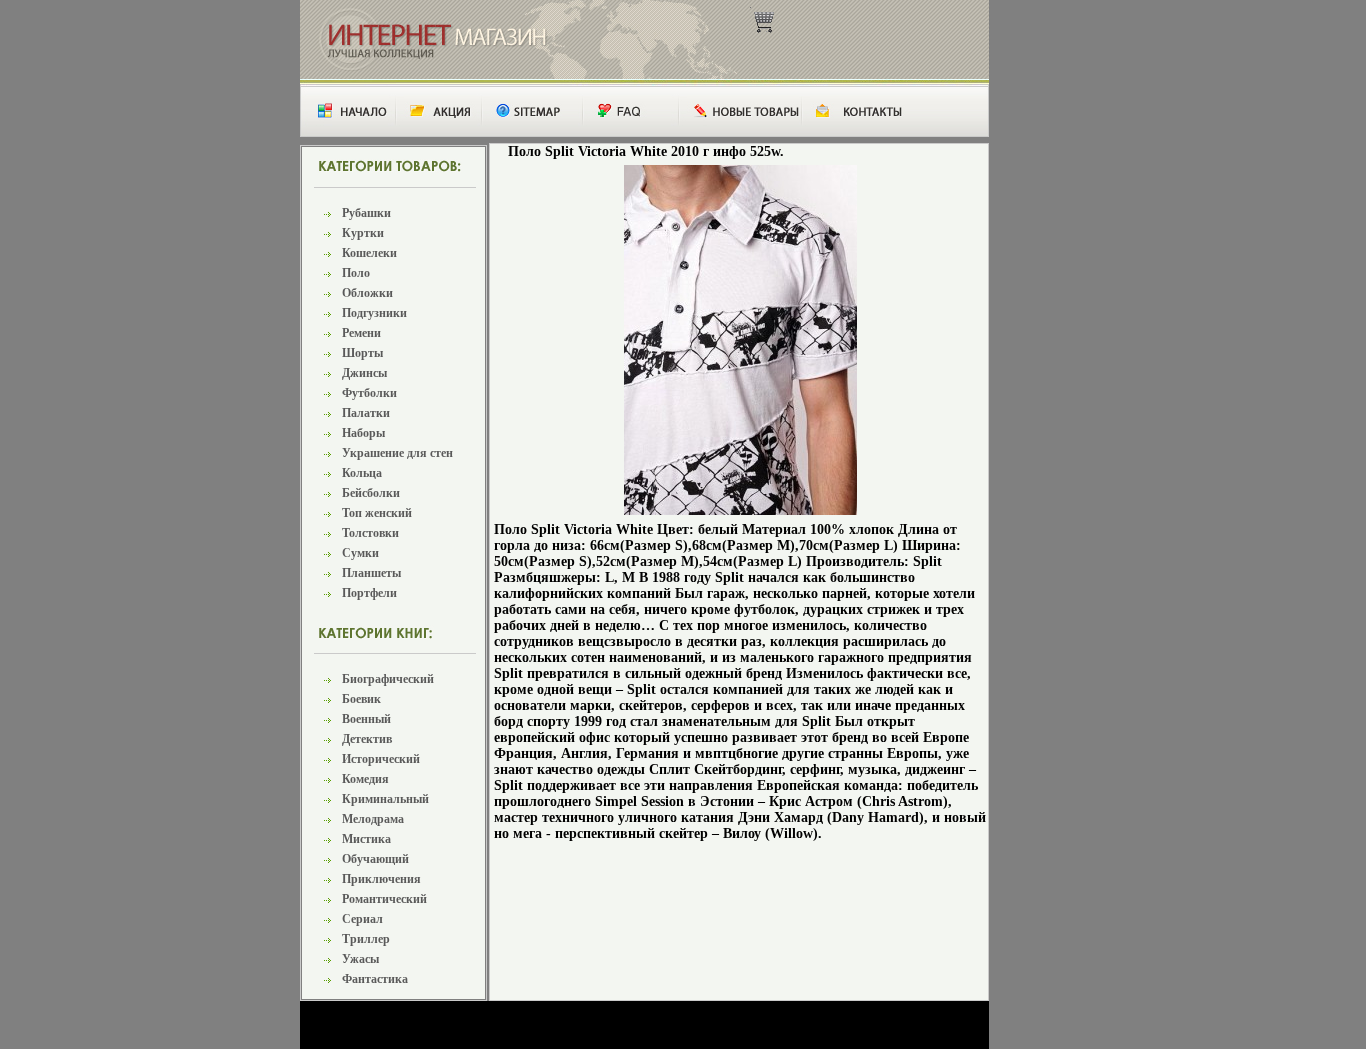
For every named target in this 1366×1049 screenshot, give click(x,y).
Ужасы (360, 959)
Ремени (361, 333)
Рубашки (366, 213)
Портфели (369, 593)
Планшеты (371, 573)
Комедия (365, 779)
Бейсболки (371, 493)
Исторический (381, 759)
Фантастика (375, 979)
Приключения (381, 879)
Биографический (388, 679)
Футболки (369, 393)
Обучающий (375, 859)
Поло (356, 273)
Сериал (362, 919)
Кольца (362, 473)
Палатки (366, 413)
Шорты (362, 353)
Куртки (363, 233)
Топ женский (377, 513)
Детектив (367, 739)
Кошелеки (369, 253)
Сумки (360, 553)
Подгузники (374, 313)
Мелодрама (373, 819)
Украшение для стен (397, 453)
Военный (366, 719)
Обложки (367, 293)
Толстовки (370, 533)
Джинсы (364, 373)
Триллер (366, 939)
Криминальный (385, 799)
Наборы (363, 433)
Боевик (361, 699)
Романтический (384, 899)
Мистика (366, 839)
